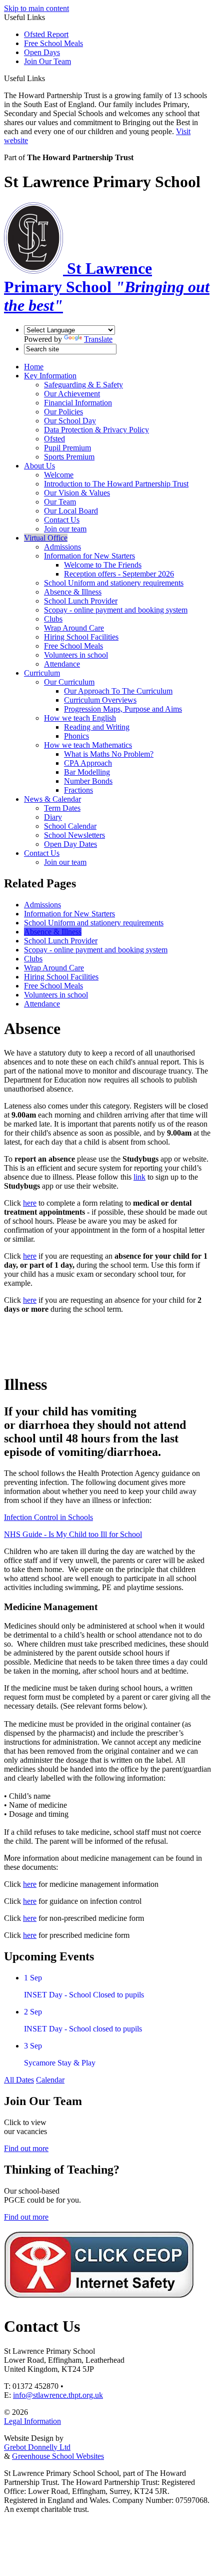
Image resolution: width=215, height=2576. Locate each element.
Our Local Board (71, 511)
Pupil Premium (67, 448)
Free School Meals (53, 43)
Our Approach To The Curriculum (118, 691)
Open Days (42, 52)
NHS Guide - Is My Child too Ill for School (73, 1534)
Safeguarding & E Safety (83, 385)
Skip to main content (36, 8)
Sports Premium (69, 457)
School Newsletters (74, 835)
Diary (53, 817)
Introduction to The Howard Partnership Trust (116, 484)
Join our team (65, 529)
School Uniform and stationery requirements (114, 583)
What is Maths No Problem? (109, 754)
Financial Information (78, 403)
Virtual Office (46, 538)
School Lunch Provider (81, 601)
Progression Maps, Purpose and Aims (123, 709)
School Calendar (70, 826)
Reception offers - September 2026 (119, 574)
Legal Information (32, 2421)
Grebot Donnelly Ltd (37, 2447)
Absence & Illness (73, 592)
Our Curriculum (69, 682)
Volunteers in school (76, 655)
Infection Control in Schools (48, 1517)
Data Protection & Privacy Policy (96, 430)
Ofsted (54, 439)
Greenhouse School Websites (58, 2456)
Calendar (50, 2080)
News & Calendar (52, 799)
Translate (98, 339)
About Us (39, 466)
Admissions (62, 547)
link (139, 1177)
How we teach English (80, 718)
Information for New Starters (89, 556)
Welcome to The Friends (103, 565)
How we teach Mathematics (88, 745)
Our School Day (70, 421)
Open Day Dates (70, 844)
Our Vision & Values (77, 493)
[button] (49, 78)
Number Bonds (88, 781)
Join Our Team (47, 61)
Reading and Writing (97, 727)
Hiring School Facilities (81, 637)
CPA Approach (88, 763)
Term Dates (62, 808)
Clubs (53, 619)
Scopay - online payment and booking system (116, 610)
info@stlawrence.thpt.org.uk (58, 2395)
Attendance (62, 664)
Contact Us (62, 520)
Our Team (60, 502)
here (30, 1203)
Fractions (78, 790)
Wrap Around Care (74, 628)
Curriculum (42, 673)
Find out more (26, 2148)
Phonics (76, 736)
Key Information (50, 376)
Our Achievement (72, 394)
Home (34, 367)
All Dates (19, 2080)
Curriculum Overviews (100, 700)
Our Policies (63, 412)
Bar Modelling (87, 772)
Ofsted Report (46, 34)
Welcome (59, 475)
